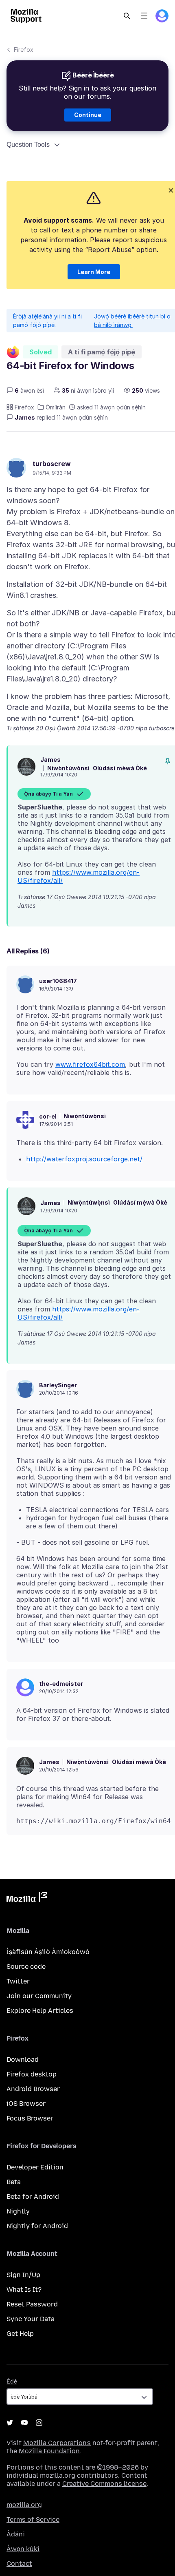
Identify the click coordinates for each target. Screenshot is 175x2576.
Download (23, 2060)
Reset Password (32, 2304)
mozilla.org (24, 2505)
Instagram (39, 2423)
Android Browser (33, 2089)
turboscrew (52, 464)
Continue (88, 115)
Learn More (94, 272)
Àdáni (16, 2534)
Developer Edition (35, 2167)
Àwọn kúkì (23, 2549)
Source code (26, 1967)
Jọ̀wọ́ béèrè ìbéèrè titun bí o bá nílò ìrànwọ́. (132, 321)
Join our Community (39, 1996)
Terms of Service (33, 2520)
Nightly (18, 2211)
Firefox (24, 50)
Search (127, 16)
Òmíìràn (56, 407)
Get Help (20, 2334)
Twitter (18, 1981)
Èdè (12, 2382)
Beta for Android (33, 2197)
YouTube (24, 2423)
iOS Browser (26, 2104)
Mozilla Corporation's (57, 2443)
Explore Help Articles (40, 2011)
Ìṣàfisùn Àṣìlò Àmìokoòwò (48, 1952)
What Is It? (24, 2290)
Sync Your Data (31, 2319)
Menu (144, 16)
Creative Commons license (104, 2484)
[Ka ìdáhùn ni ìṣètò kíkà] (168, 761)
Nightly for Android (37, 2226)
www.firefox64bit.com (90, 1064)
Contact (19, 2564)
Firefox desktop (32, 2074)
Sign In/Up (23, 2275)
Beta (14, 2182)
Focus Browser (30, 2118)
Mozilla (27, 1899)
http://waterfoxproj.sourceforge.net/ (84, 1159)
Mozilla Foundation (49, 2451)
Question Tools (28, 145)
